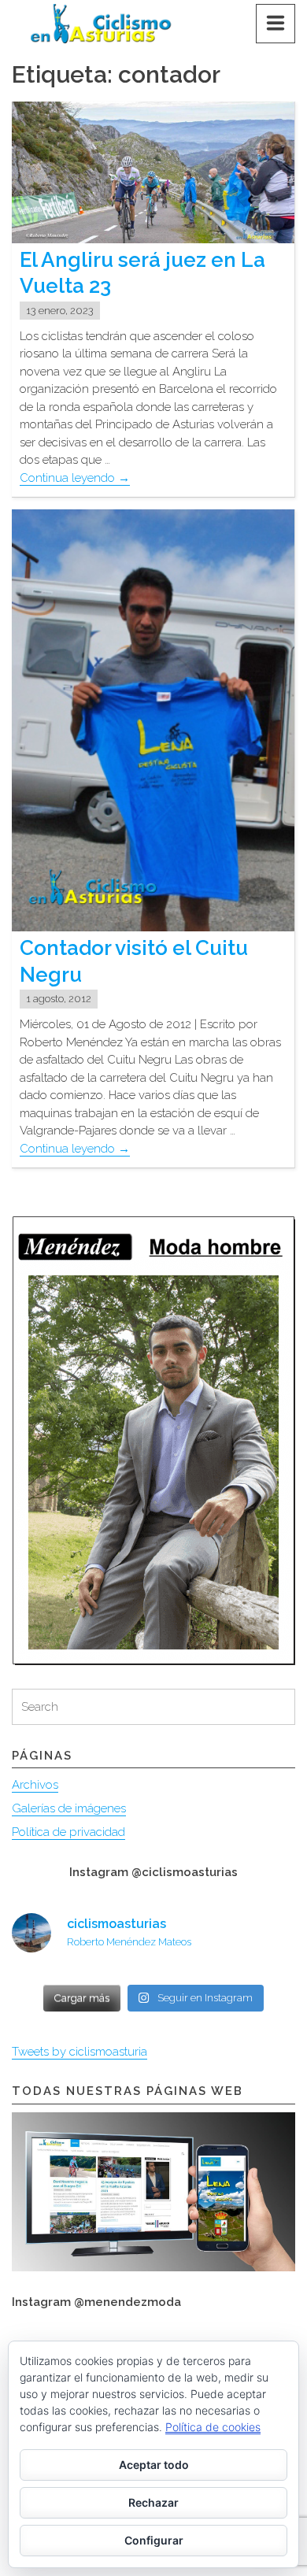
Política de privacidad (68, 1832)
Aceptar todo (154, 2465)
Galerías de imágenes (69, 1808)
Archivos (35, 1785)
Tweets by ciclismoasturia (80, 2052)
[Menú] (276, 24)
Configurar (154, 2540)
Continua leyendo (75, 478)
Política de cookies (213, 2427)
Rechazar (153, 2502)
